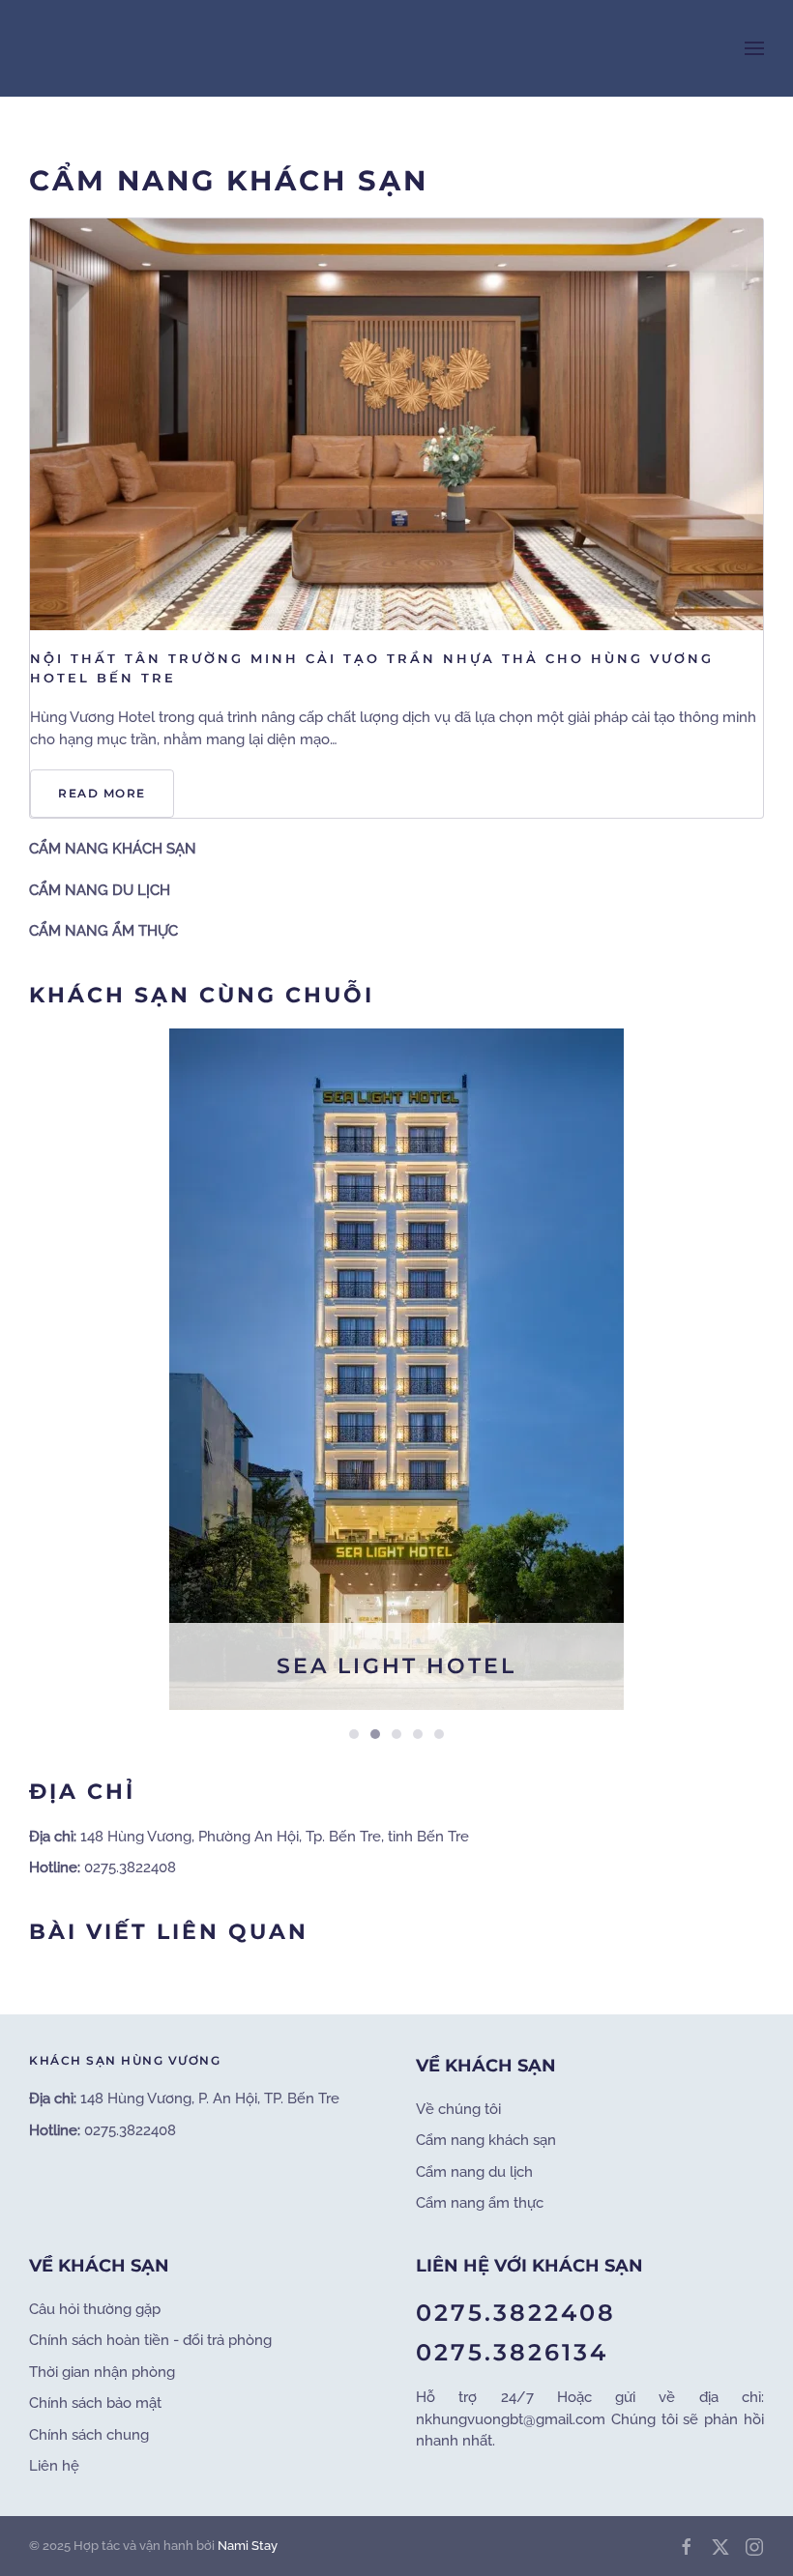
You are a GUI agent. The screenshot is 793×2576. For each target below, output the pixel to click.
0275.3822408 (516, 2313)
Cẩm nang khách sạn (486, 2140)
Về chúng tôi (458, 2109)
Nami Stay (248, 2546)
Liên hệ (54, 2466)
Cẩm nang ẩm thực (480, 2203)
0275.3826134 (512, 2352)
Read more (102, 793)
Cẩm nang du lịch (474, 2172)
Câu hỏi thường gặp (95, 2309)
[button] (754, 48)
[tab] (354, 1734)
